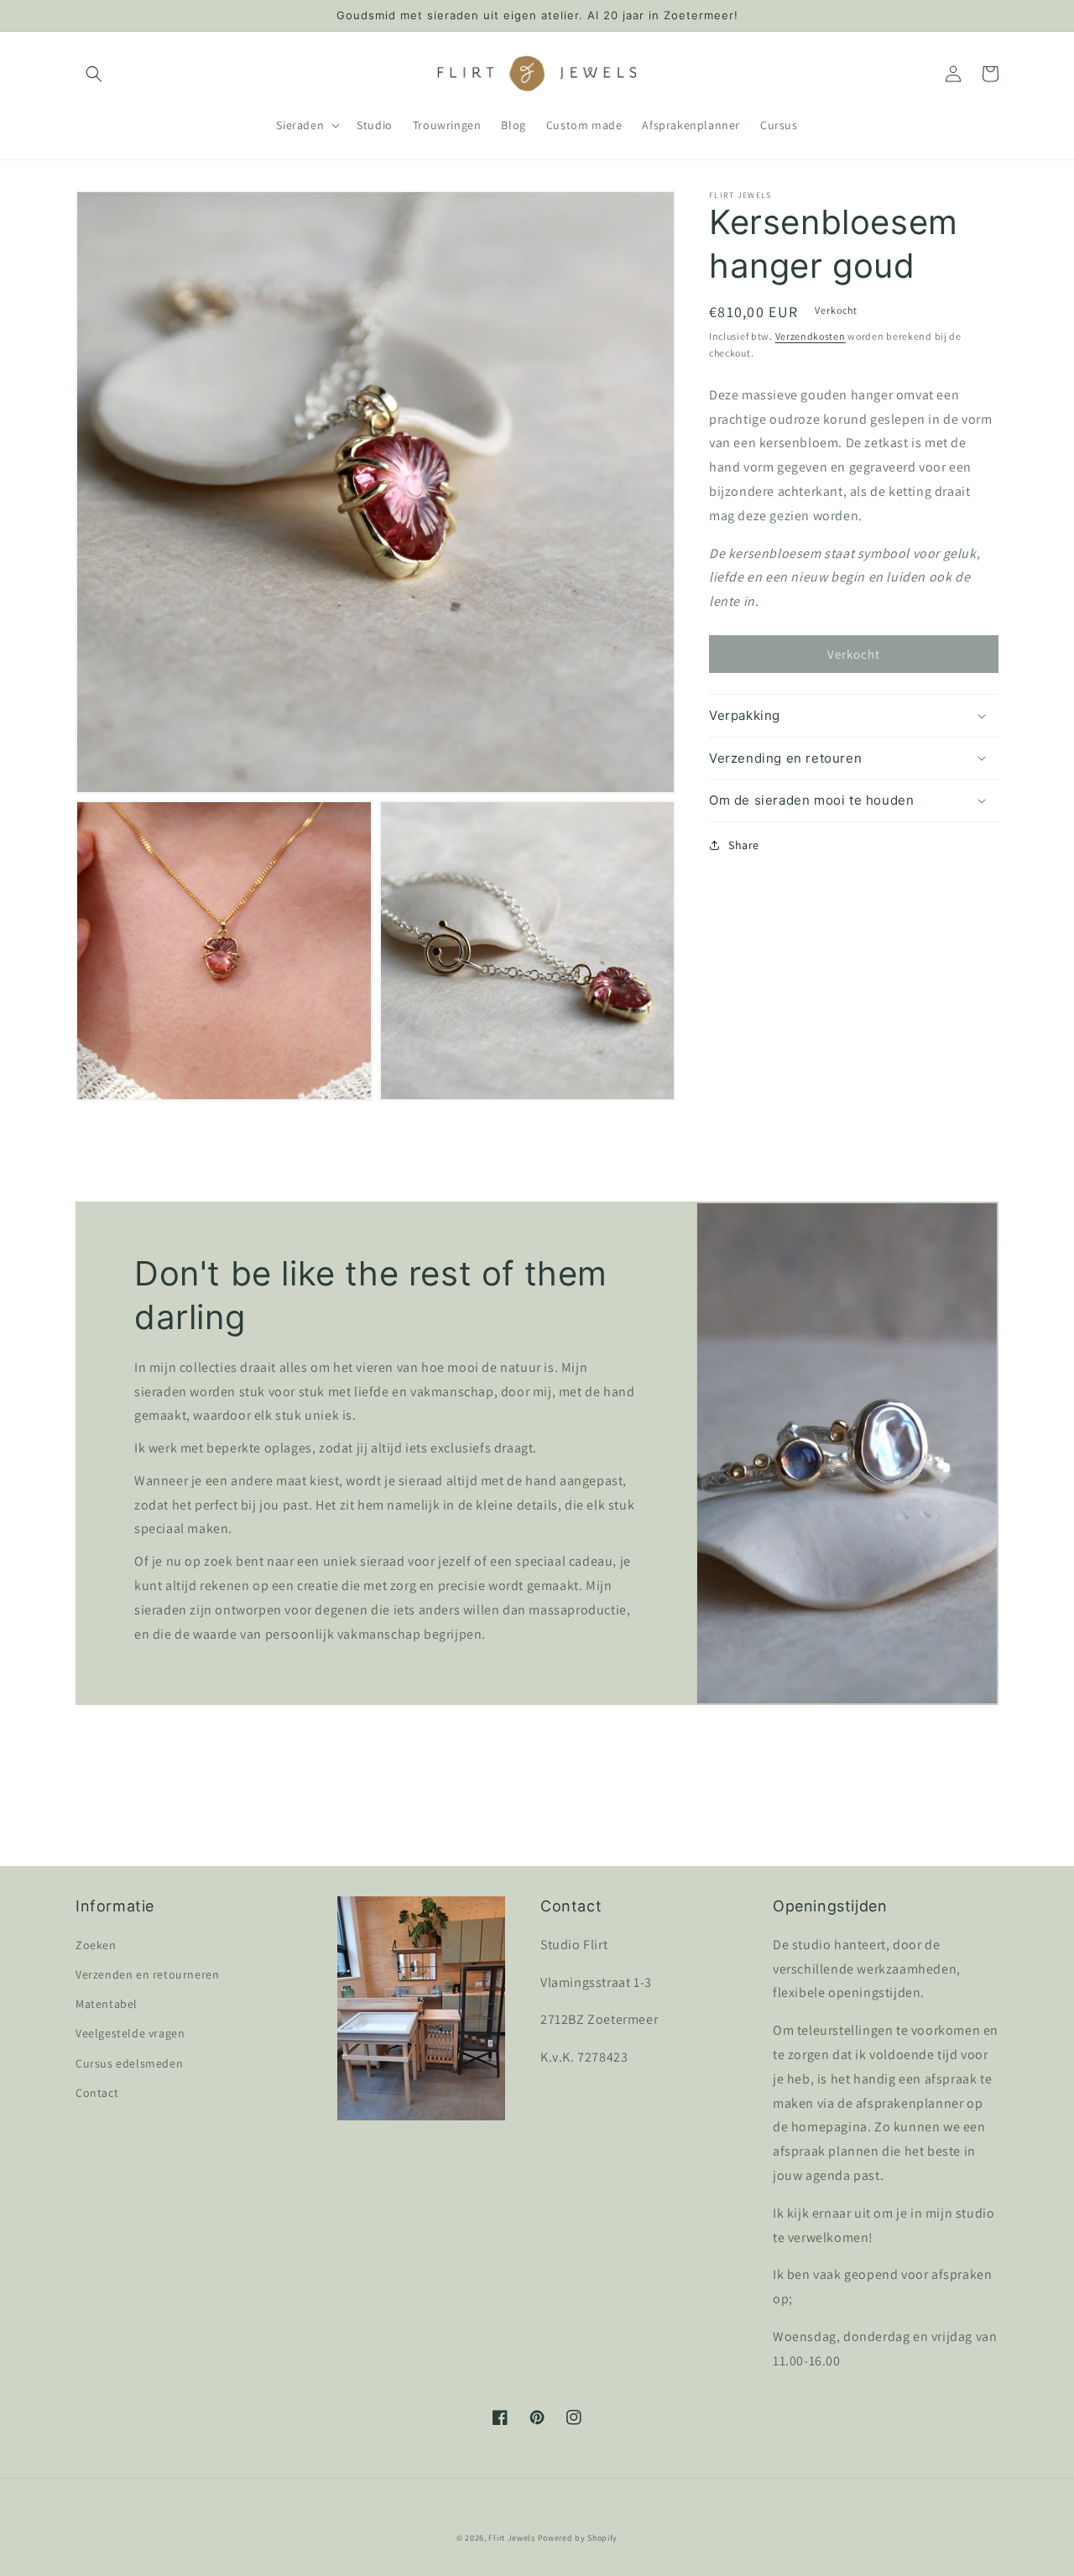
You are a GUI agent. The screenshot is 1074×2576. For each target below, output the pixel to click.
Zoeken (96, 1945)
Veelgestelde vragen (130, 2033)
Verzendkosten (811, 336)
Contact (97, 2093)
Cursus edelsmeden (129, 2063)
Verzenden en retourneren (147, 1974)
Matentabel (107, 2004)
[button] (94, 74)
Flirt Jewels (511, 2538)
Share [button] (744, 845)
